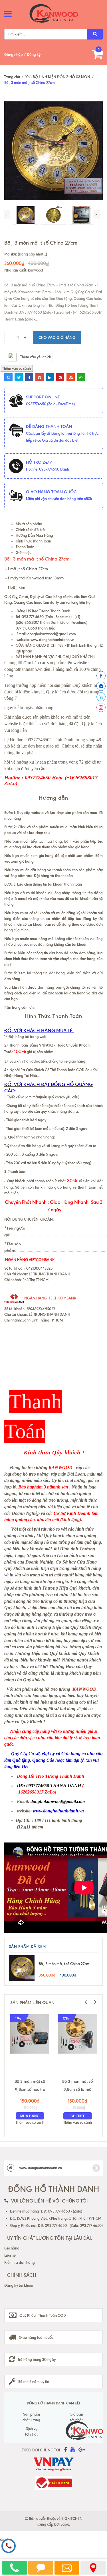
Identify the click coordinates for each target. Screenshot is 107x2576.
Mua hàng (30, 2116)
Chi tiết (77, 2116)
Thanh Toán (25, 547)
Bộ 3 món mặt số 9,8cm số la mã (77, 2085)
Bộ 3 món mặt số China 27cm (64, 1964)
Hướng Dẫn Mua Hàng (34, 535)
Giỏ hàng (12, 2248)
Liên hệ (10, 2255)
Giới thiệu (24, 552)
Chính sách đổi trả (30, 530)
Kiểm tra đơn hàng (20, 2262)
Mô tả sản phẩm (29, 524)
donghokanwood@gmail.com (52, 634)
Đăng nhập (14, 54)
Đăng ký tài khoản (19, 2285)
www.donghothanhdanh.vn (52, 640)
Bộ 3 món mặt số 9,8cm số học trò (30, 2085)
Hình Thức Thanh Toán (33, 541)
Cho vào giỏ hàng (57, 337)
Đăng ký (34, 54)
